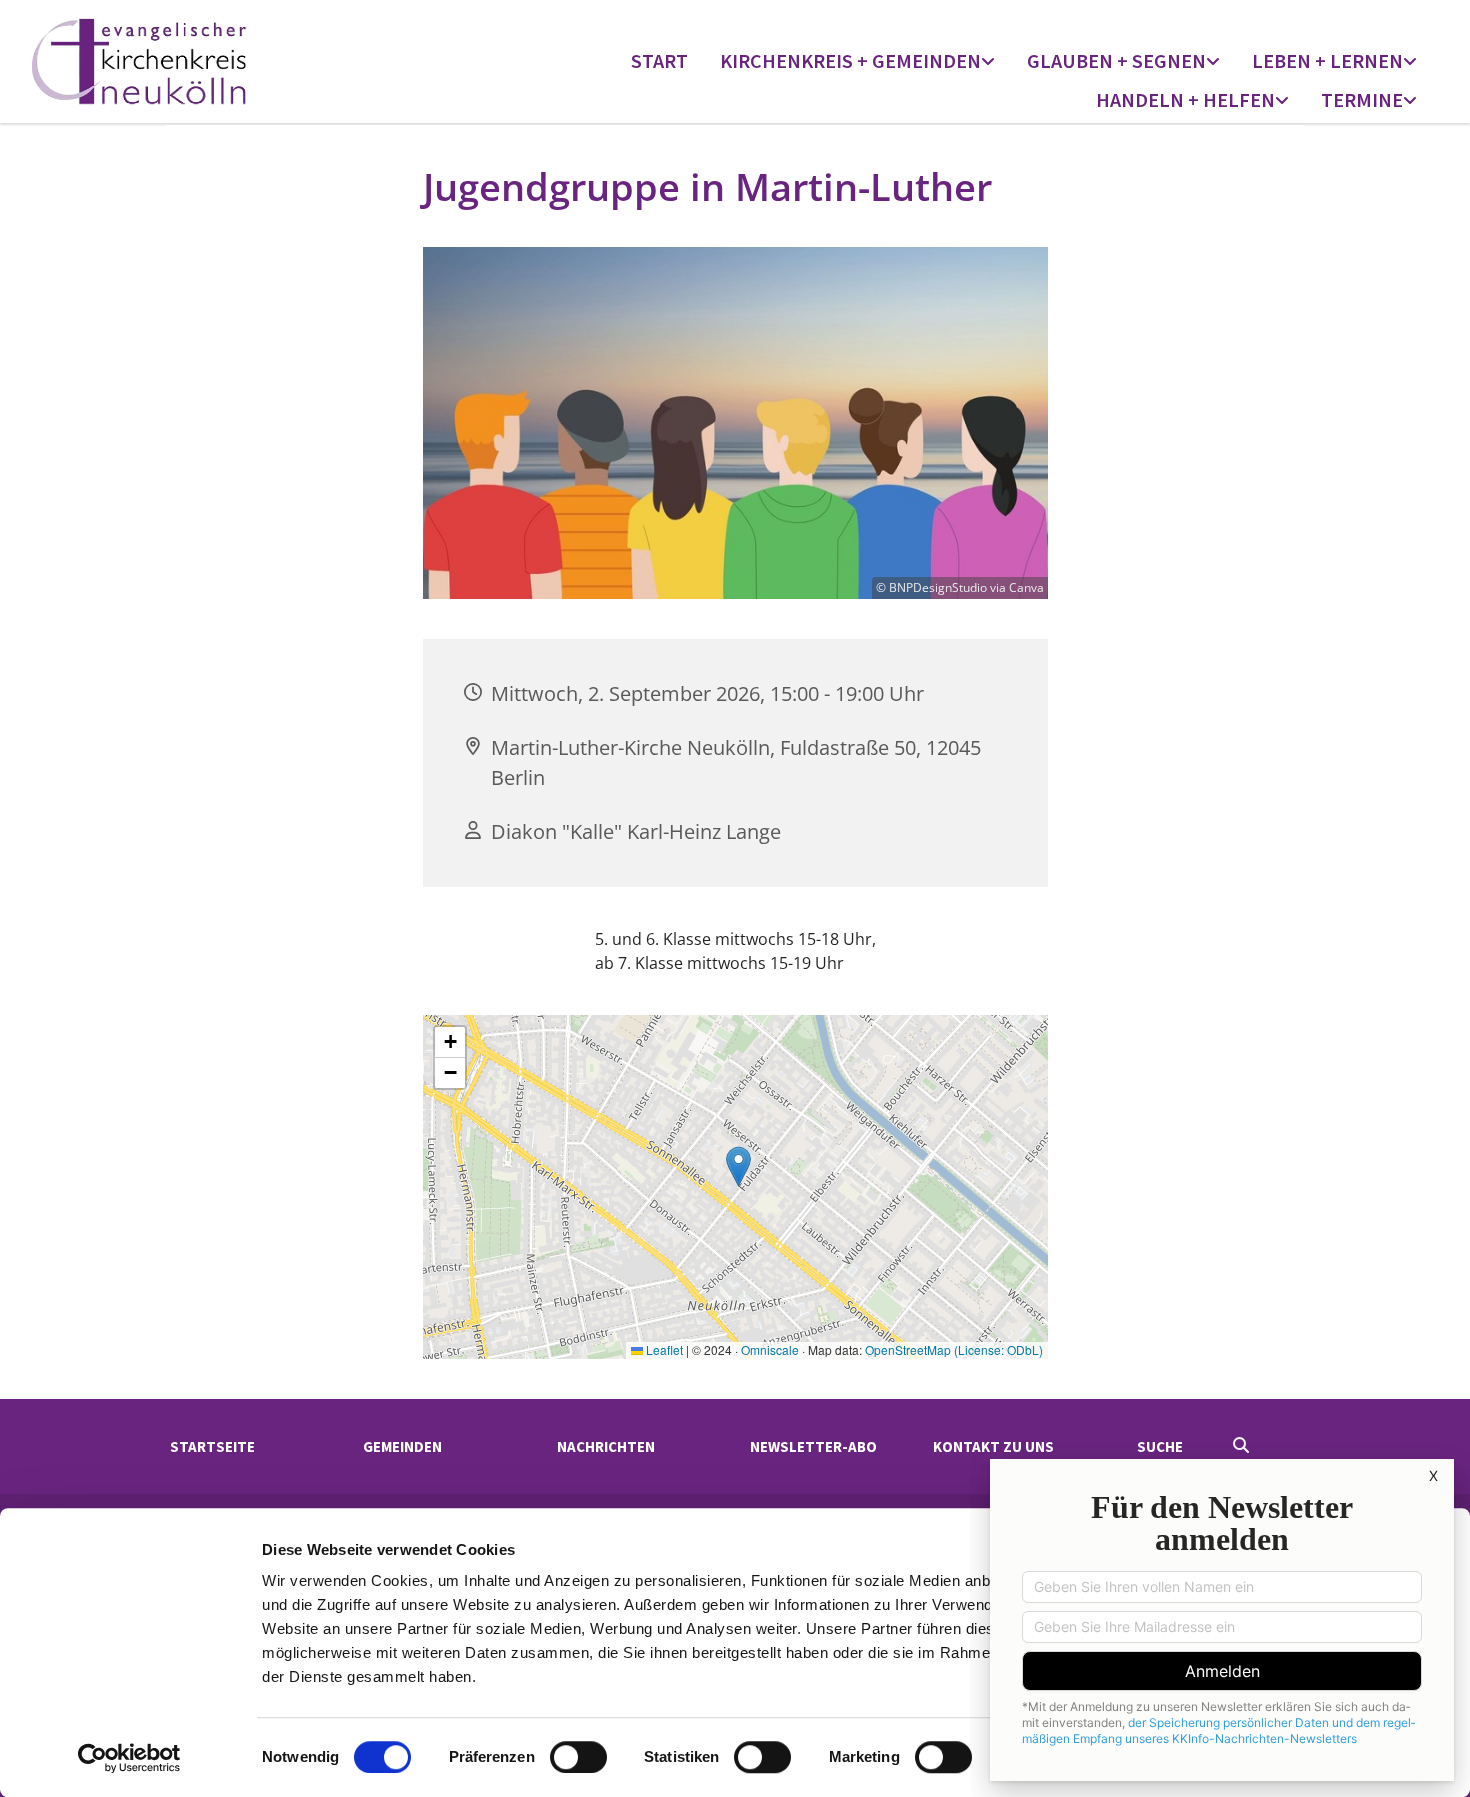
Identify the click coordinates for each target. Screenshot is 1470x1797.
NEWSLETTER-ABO (813, 1446)
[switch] (578, 1757)
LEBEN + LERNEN (1327, 60)
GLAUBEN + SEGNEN (1116, 60)
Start (659, 60)
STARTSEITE (212, 1446)
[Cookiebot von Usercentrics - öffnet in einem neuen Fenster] (129, 1758)
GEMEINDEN (402, 1446)
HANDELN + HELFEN (1185, 99)
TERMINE (1362, 99)
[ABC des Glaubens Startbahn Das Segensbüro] (1215, 62)
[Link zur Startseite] (200, 61)
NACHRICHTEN (606, 1446)
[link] (857, 62)
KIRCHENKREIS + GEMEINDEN (850, 60)
